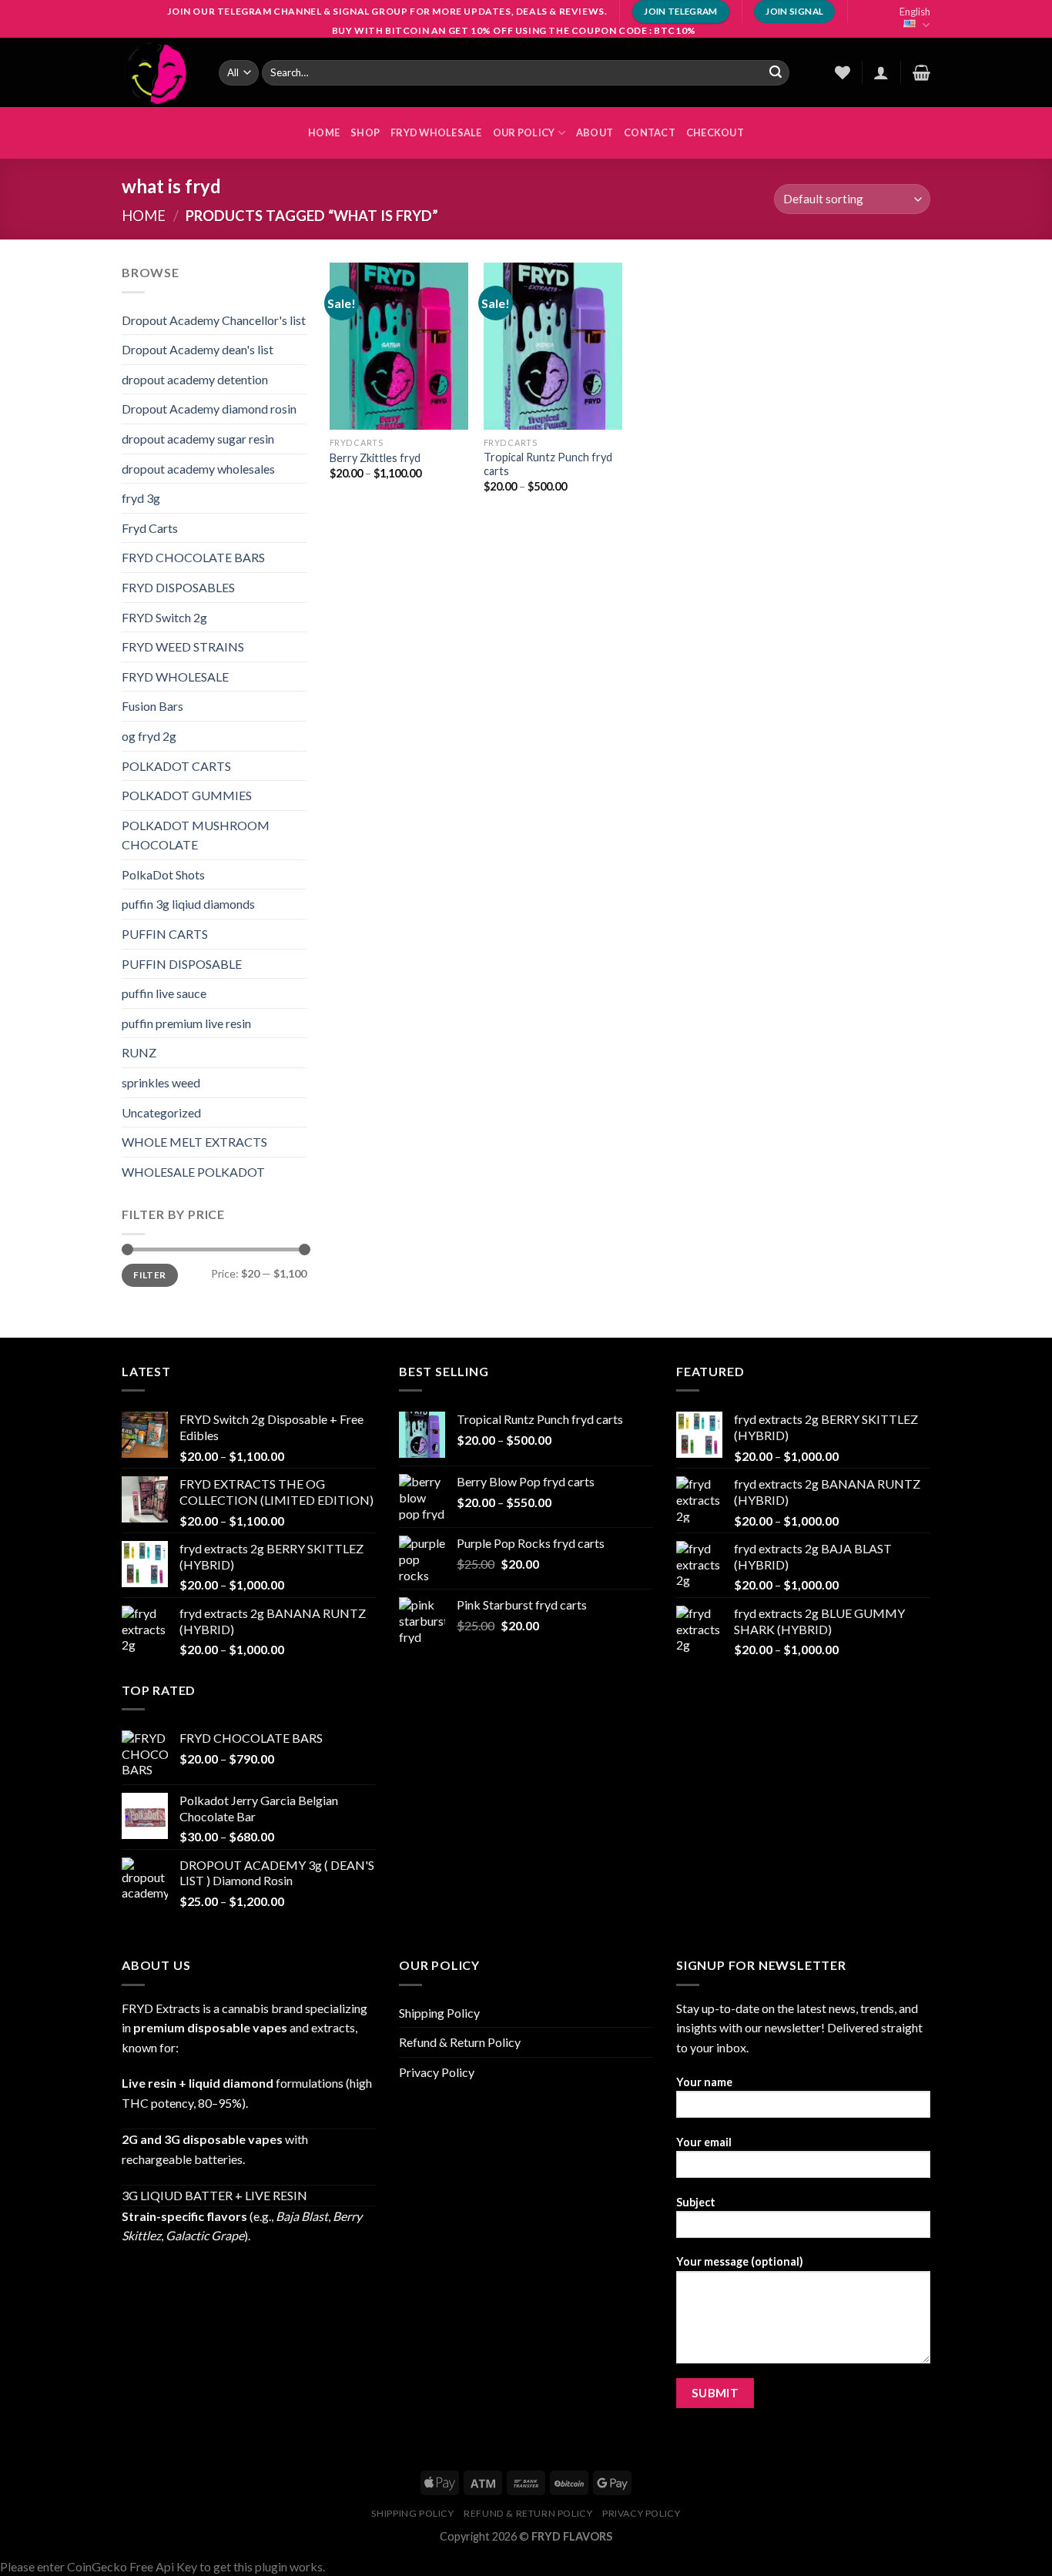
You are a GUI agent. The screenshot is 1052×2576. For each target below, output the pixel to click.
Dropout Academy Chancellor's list (214, 320)
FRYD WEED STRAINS (183, 647)
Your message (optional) (740, 2261)
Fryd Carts (150, 528)
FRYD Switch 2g (164, 617)
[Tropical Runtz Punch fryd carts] (553, 346)
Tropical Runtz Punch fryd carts (548, 464)
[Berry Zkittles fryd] (399, 346)
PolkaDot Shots (163, 874)
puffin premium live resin (186, 1023)
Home (144, 216)
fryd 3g (141, 498)
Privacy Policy (437, 2072)
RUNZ (139, 1052)
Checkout (715, 132)
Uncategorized (161, 1112)
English (915, 12)
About (595, 132)
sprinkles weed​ (161, 1082)
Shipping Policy (439, 2013)
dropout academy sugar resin (198, 439)
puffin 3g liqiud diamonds (188, 904)
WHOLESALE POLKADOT (193, 1172)
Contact (650, 132)
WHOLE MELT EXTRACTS (194, 1142)
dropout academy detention (195, 379)
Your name (704, 2082)
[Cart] (921, 72)
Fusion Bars (152, 706)
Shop (365, 132)
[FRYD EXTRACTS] (159, 72)
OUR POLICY (524, 132)
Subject (696, 2202)
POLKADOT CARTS (176, 766)
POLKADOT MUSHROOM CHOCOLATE (196, 835)
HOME (324, 132)
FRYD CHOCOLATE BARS (193, 557)
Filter (149, 1275)
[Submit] (776, 72)
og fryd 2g (149, 736)
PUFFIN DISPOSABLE (182, 964)
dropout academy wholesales (198, 469)
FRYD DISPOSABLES (178, 587)
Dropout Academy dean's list (198, 349)
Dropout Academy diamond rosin (209, 409)
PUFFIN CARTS (165, 934)
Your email (704, 2142)
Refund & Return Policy (460, 2042)
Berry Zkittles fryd (375, 458)
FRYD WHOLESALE (436, 132)
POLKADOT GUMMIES (187, 795)
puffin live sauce (164, 993)
